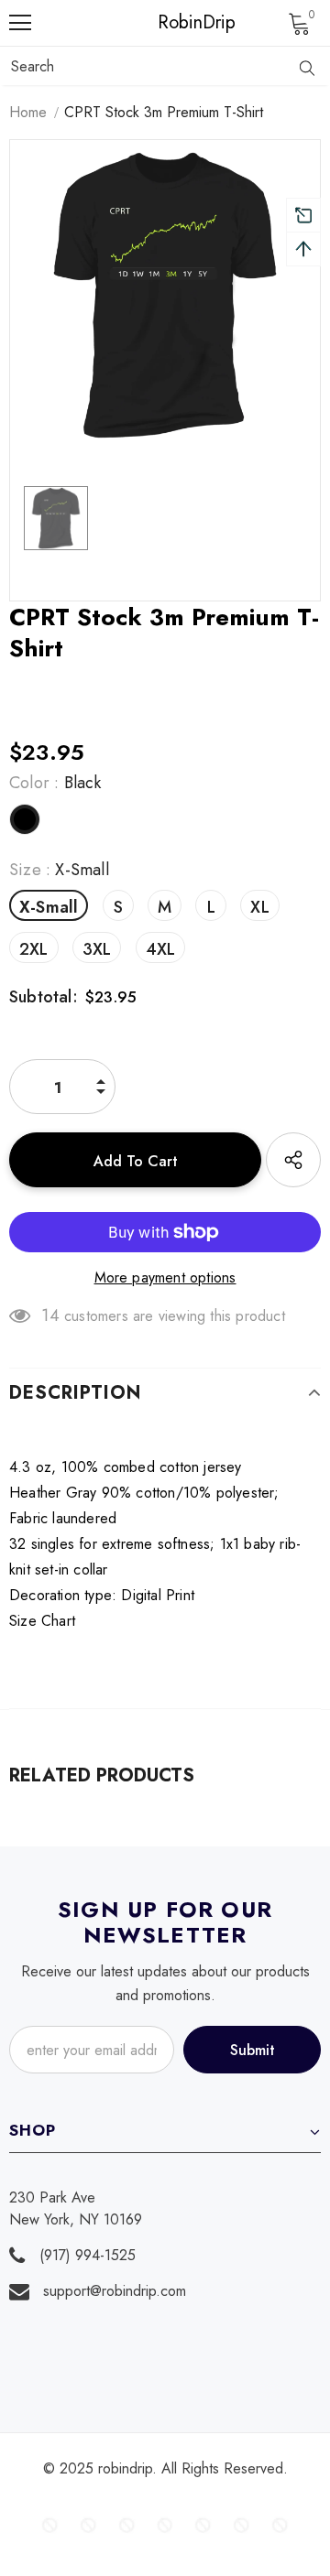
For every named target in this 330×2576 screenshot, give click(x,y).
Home (28, 112)
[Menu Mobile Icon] (20, 23)
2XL (34, 949)
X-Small (49, 907)
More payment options (165, 1277)
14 (50, 1315)
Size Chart (42, 1621)
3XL (97, 949)
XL (259, 907)
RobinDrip (170, 23)
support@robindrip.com (115, 2291)
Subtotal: (44, 997)
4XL (161, 949)
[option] (165, 295)
